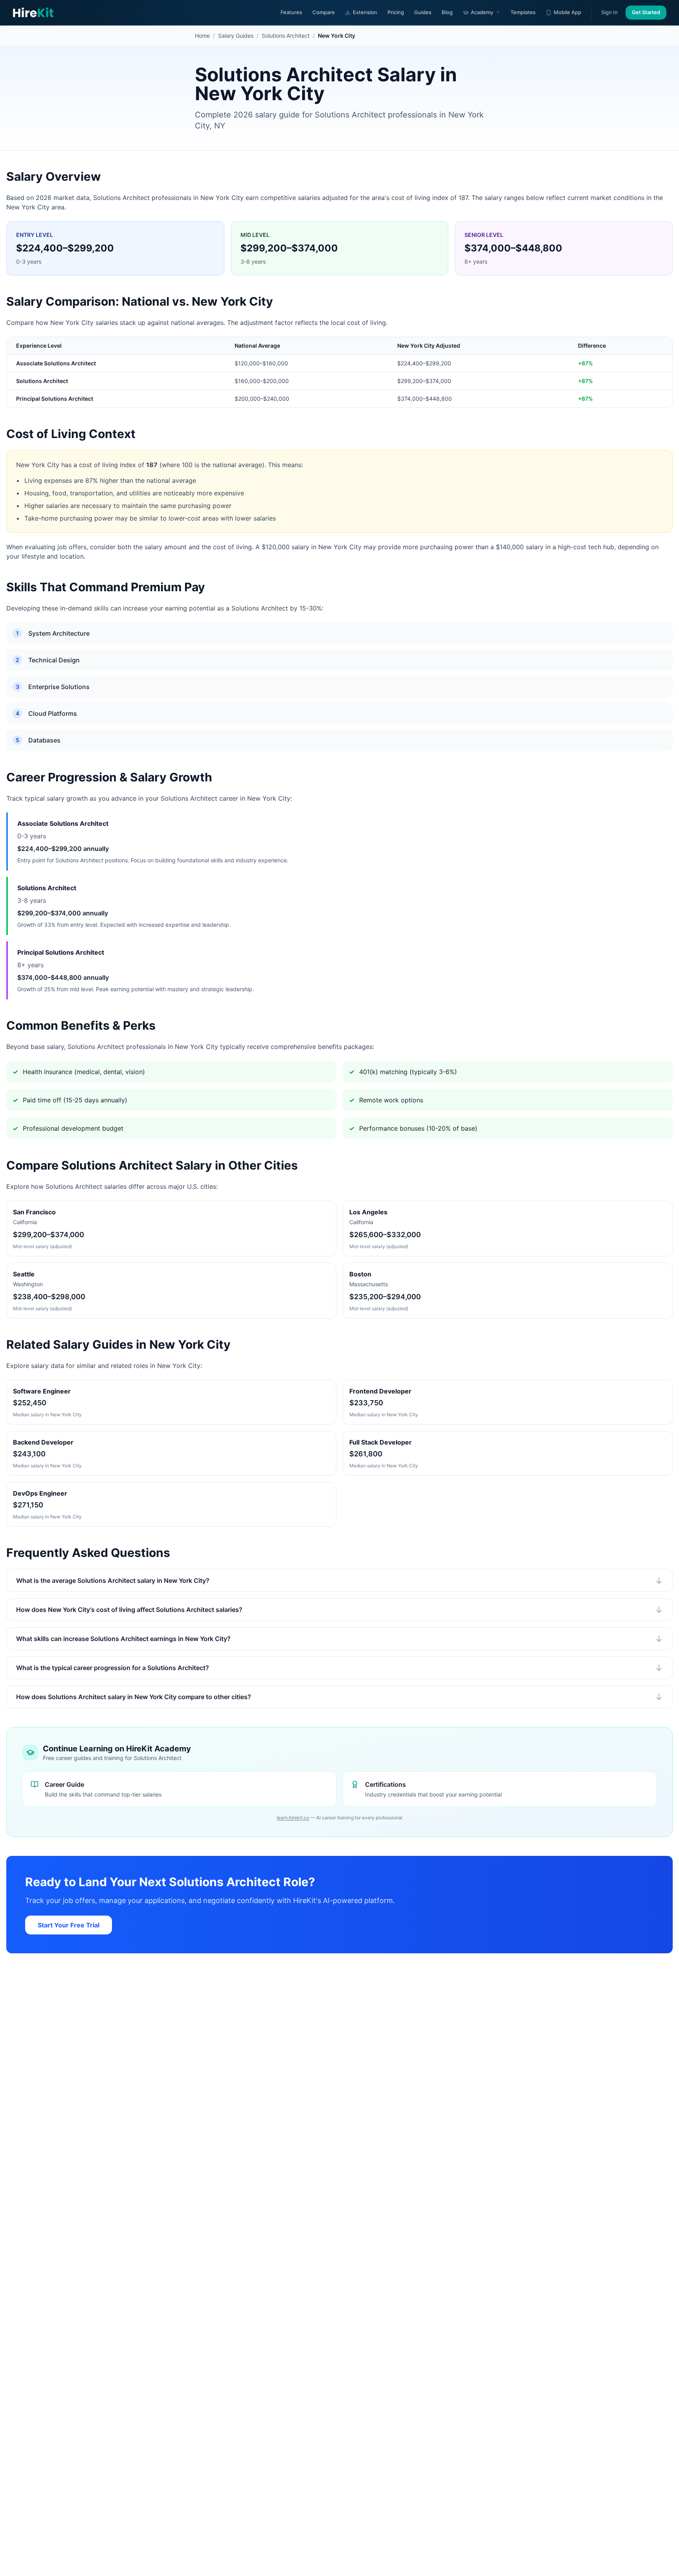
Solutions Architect (286, 36)
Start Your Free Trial (69, 1925)
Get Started (646, 12)
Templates (523, 12)
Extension (365, 12)
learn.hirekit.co (293, 1818)
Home (202, 36)
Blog (447, 12)
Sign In (609, 12)
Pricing (396, 12)
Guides (423, 12)
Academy (482, 12)
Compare (324, 12)
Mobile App (567, 12)
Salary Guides (236, 36)
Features (291, 12)
